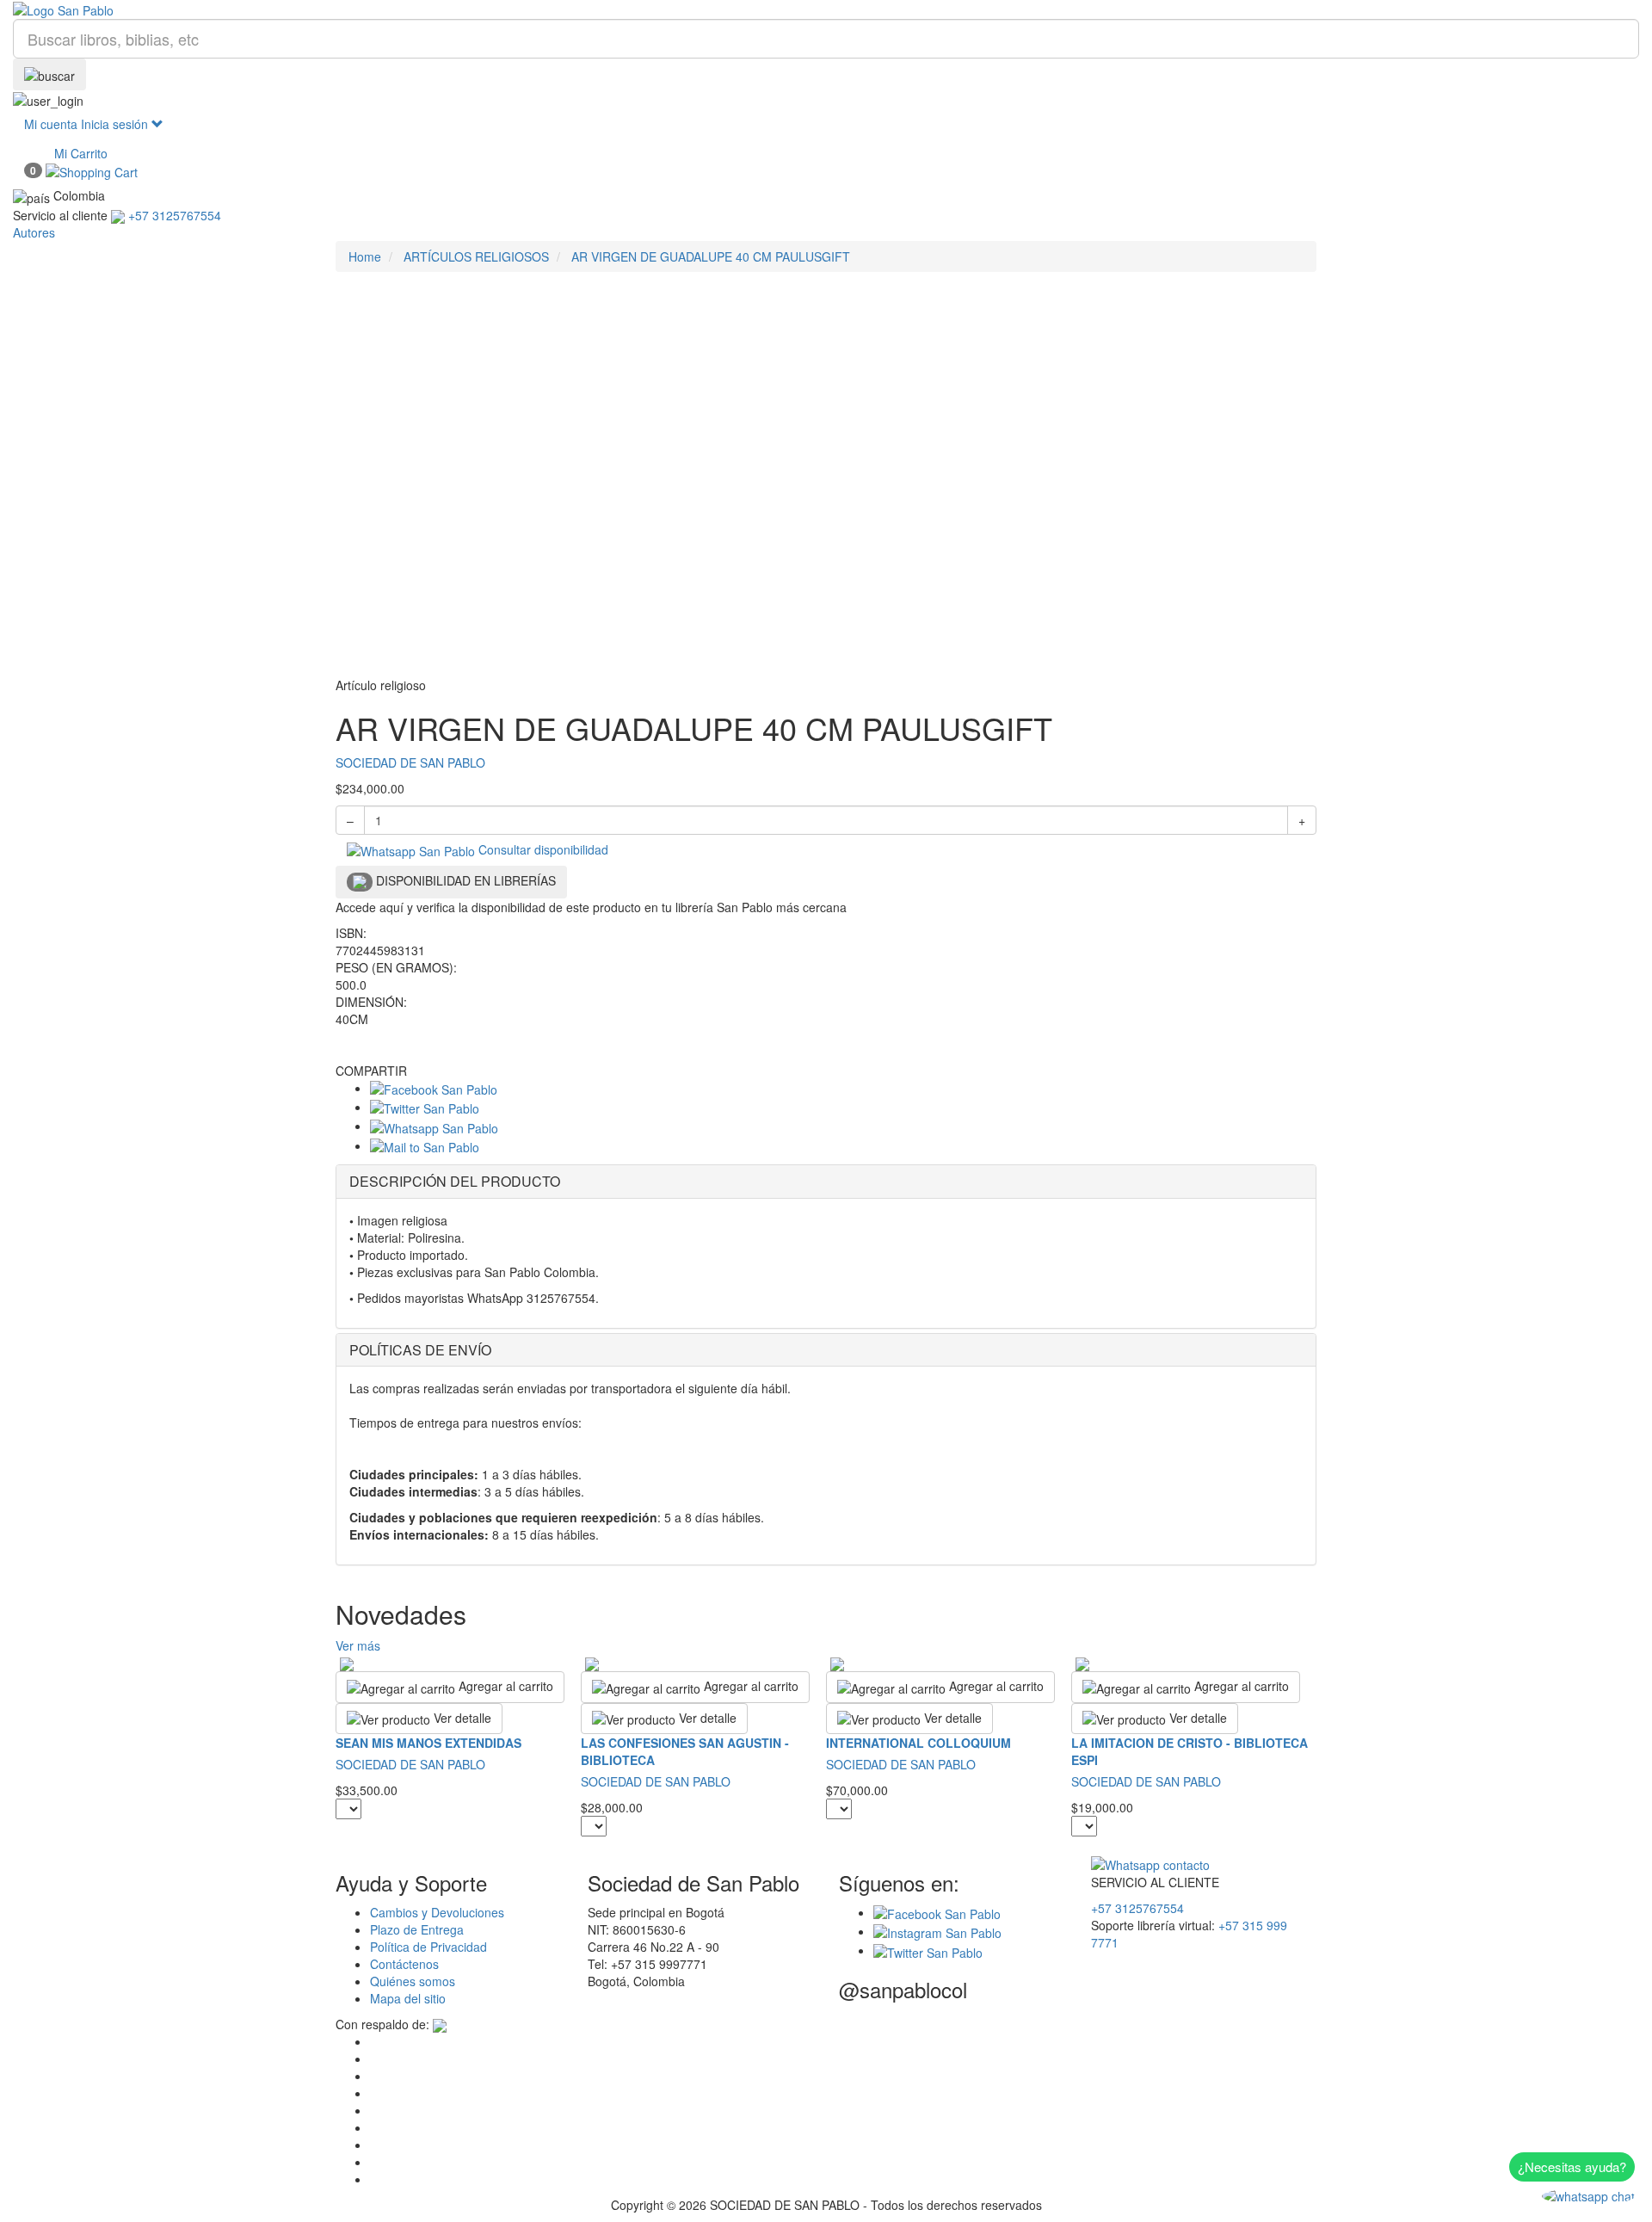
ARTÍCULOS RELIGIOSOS (476, 256)
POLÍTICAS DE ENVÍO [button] (420, 1350)
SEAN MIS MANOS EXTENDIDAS (428, 1743)
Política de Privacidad (428, 1947)
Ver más (358, 1645)
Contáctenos (404, 1964)
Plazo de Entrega (417, 1929)
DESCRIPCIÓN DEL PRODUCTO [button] (455, 1181)
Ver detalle (461, 1718)
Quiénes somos (413, 1981)
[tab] (826, 1182)
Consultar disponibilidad (542, 849)
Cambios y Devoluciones (437, 1912)
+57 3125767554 (1137, 1908)
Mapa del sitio (408, 1998)
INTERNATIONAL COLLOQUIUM (918, 1743)
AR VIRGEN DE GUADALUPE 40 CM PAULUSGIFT (711, 256)
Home (365, 256)
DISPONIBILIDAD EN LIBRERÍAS (464, 880)
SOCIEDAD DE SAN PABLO (410, 762)
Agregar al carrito (504, 1686)
